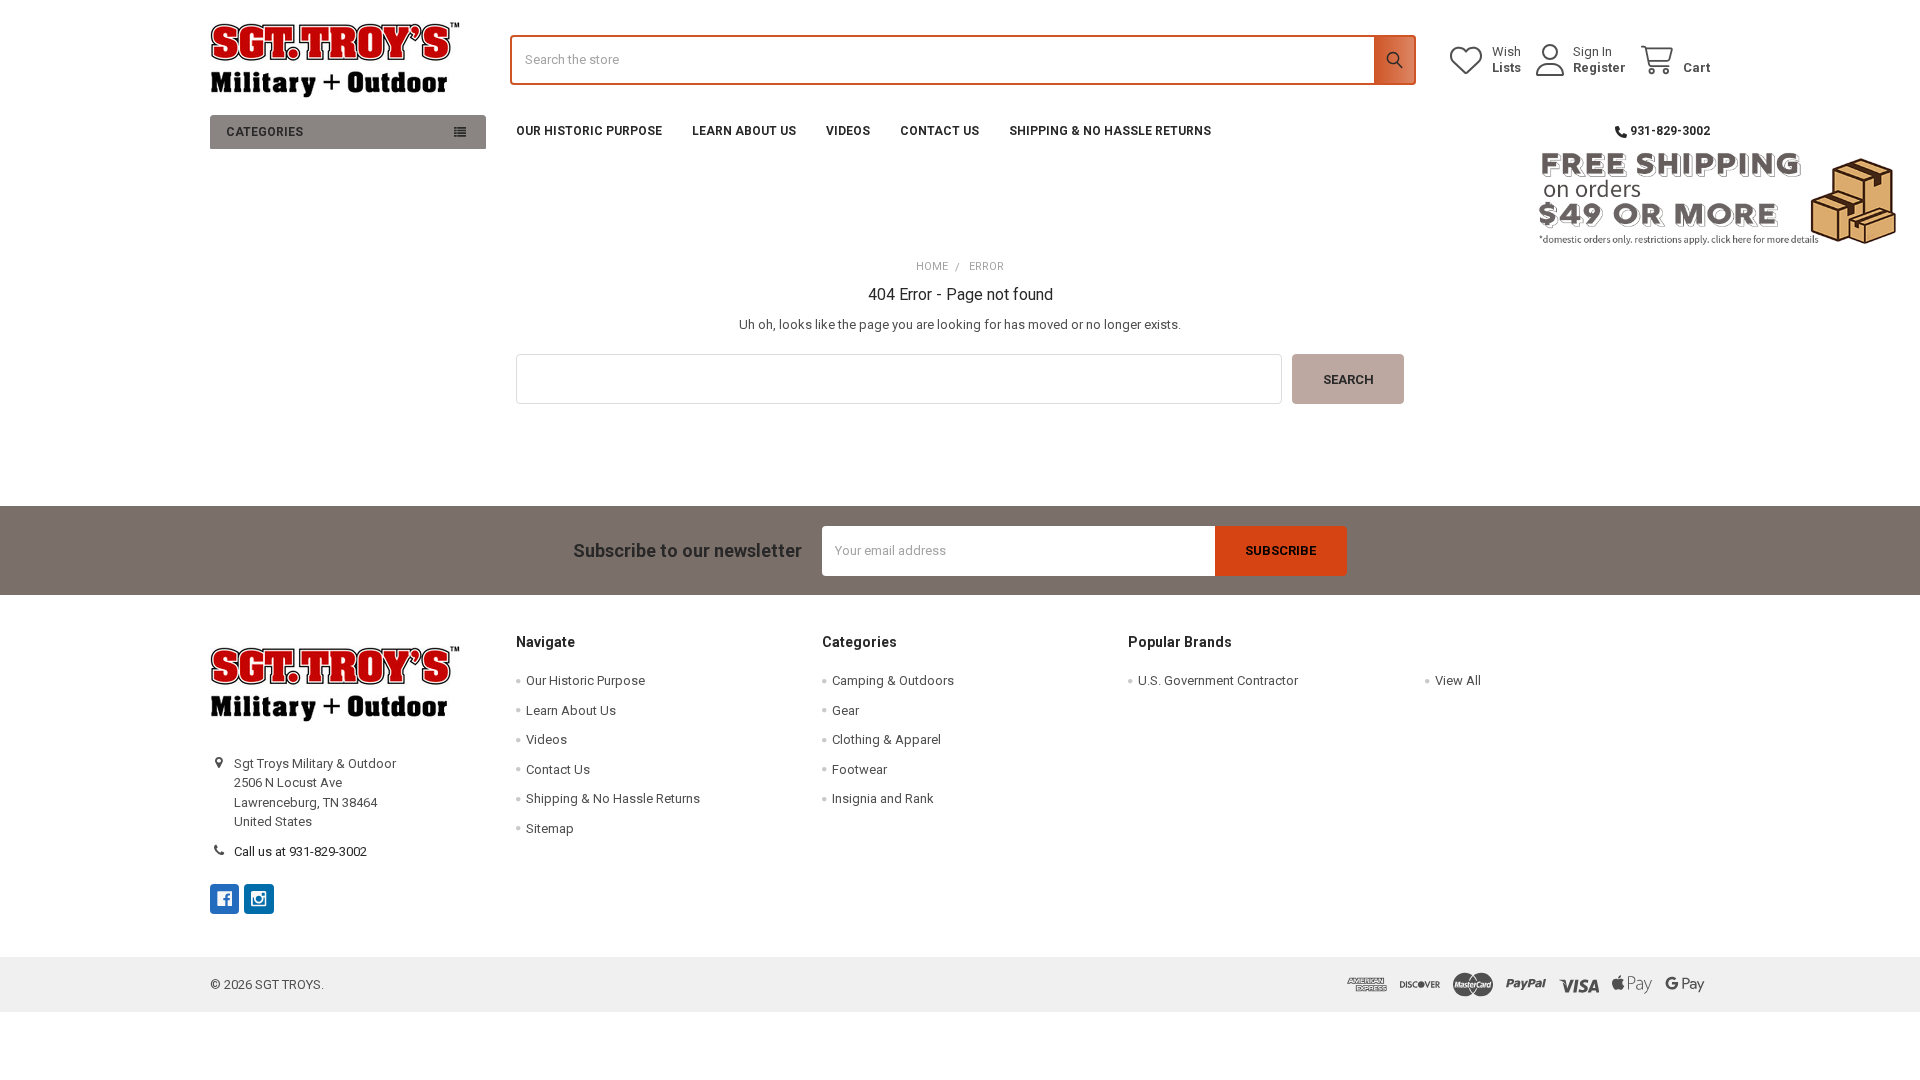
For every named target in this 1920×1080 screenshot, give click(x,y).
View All (1458, 680)
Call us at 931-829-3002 (300, 851)
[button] (960, 199)
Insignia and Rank (883, 798)
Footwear (859, 769)
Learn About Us (744, 131)
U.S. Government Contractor (1218, 680)
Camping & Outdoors (893, 680)
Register (1599, 67)
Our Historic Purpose (589, 131)
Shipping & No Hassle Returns (1110, 131)
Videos (848, 131)
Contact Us (939, 131)
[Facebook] (224, 898)
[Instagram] (258, 898)
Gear (845, 710)
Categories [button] (264, 132)
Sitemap (550, 828)
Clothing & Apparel (886, 739)
